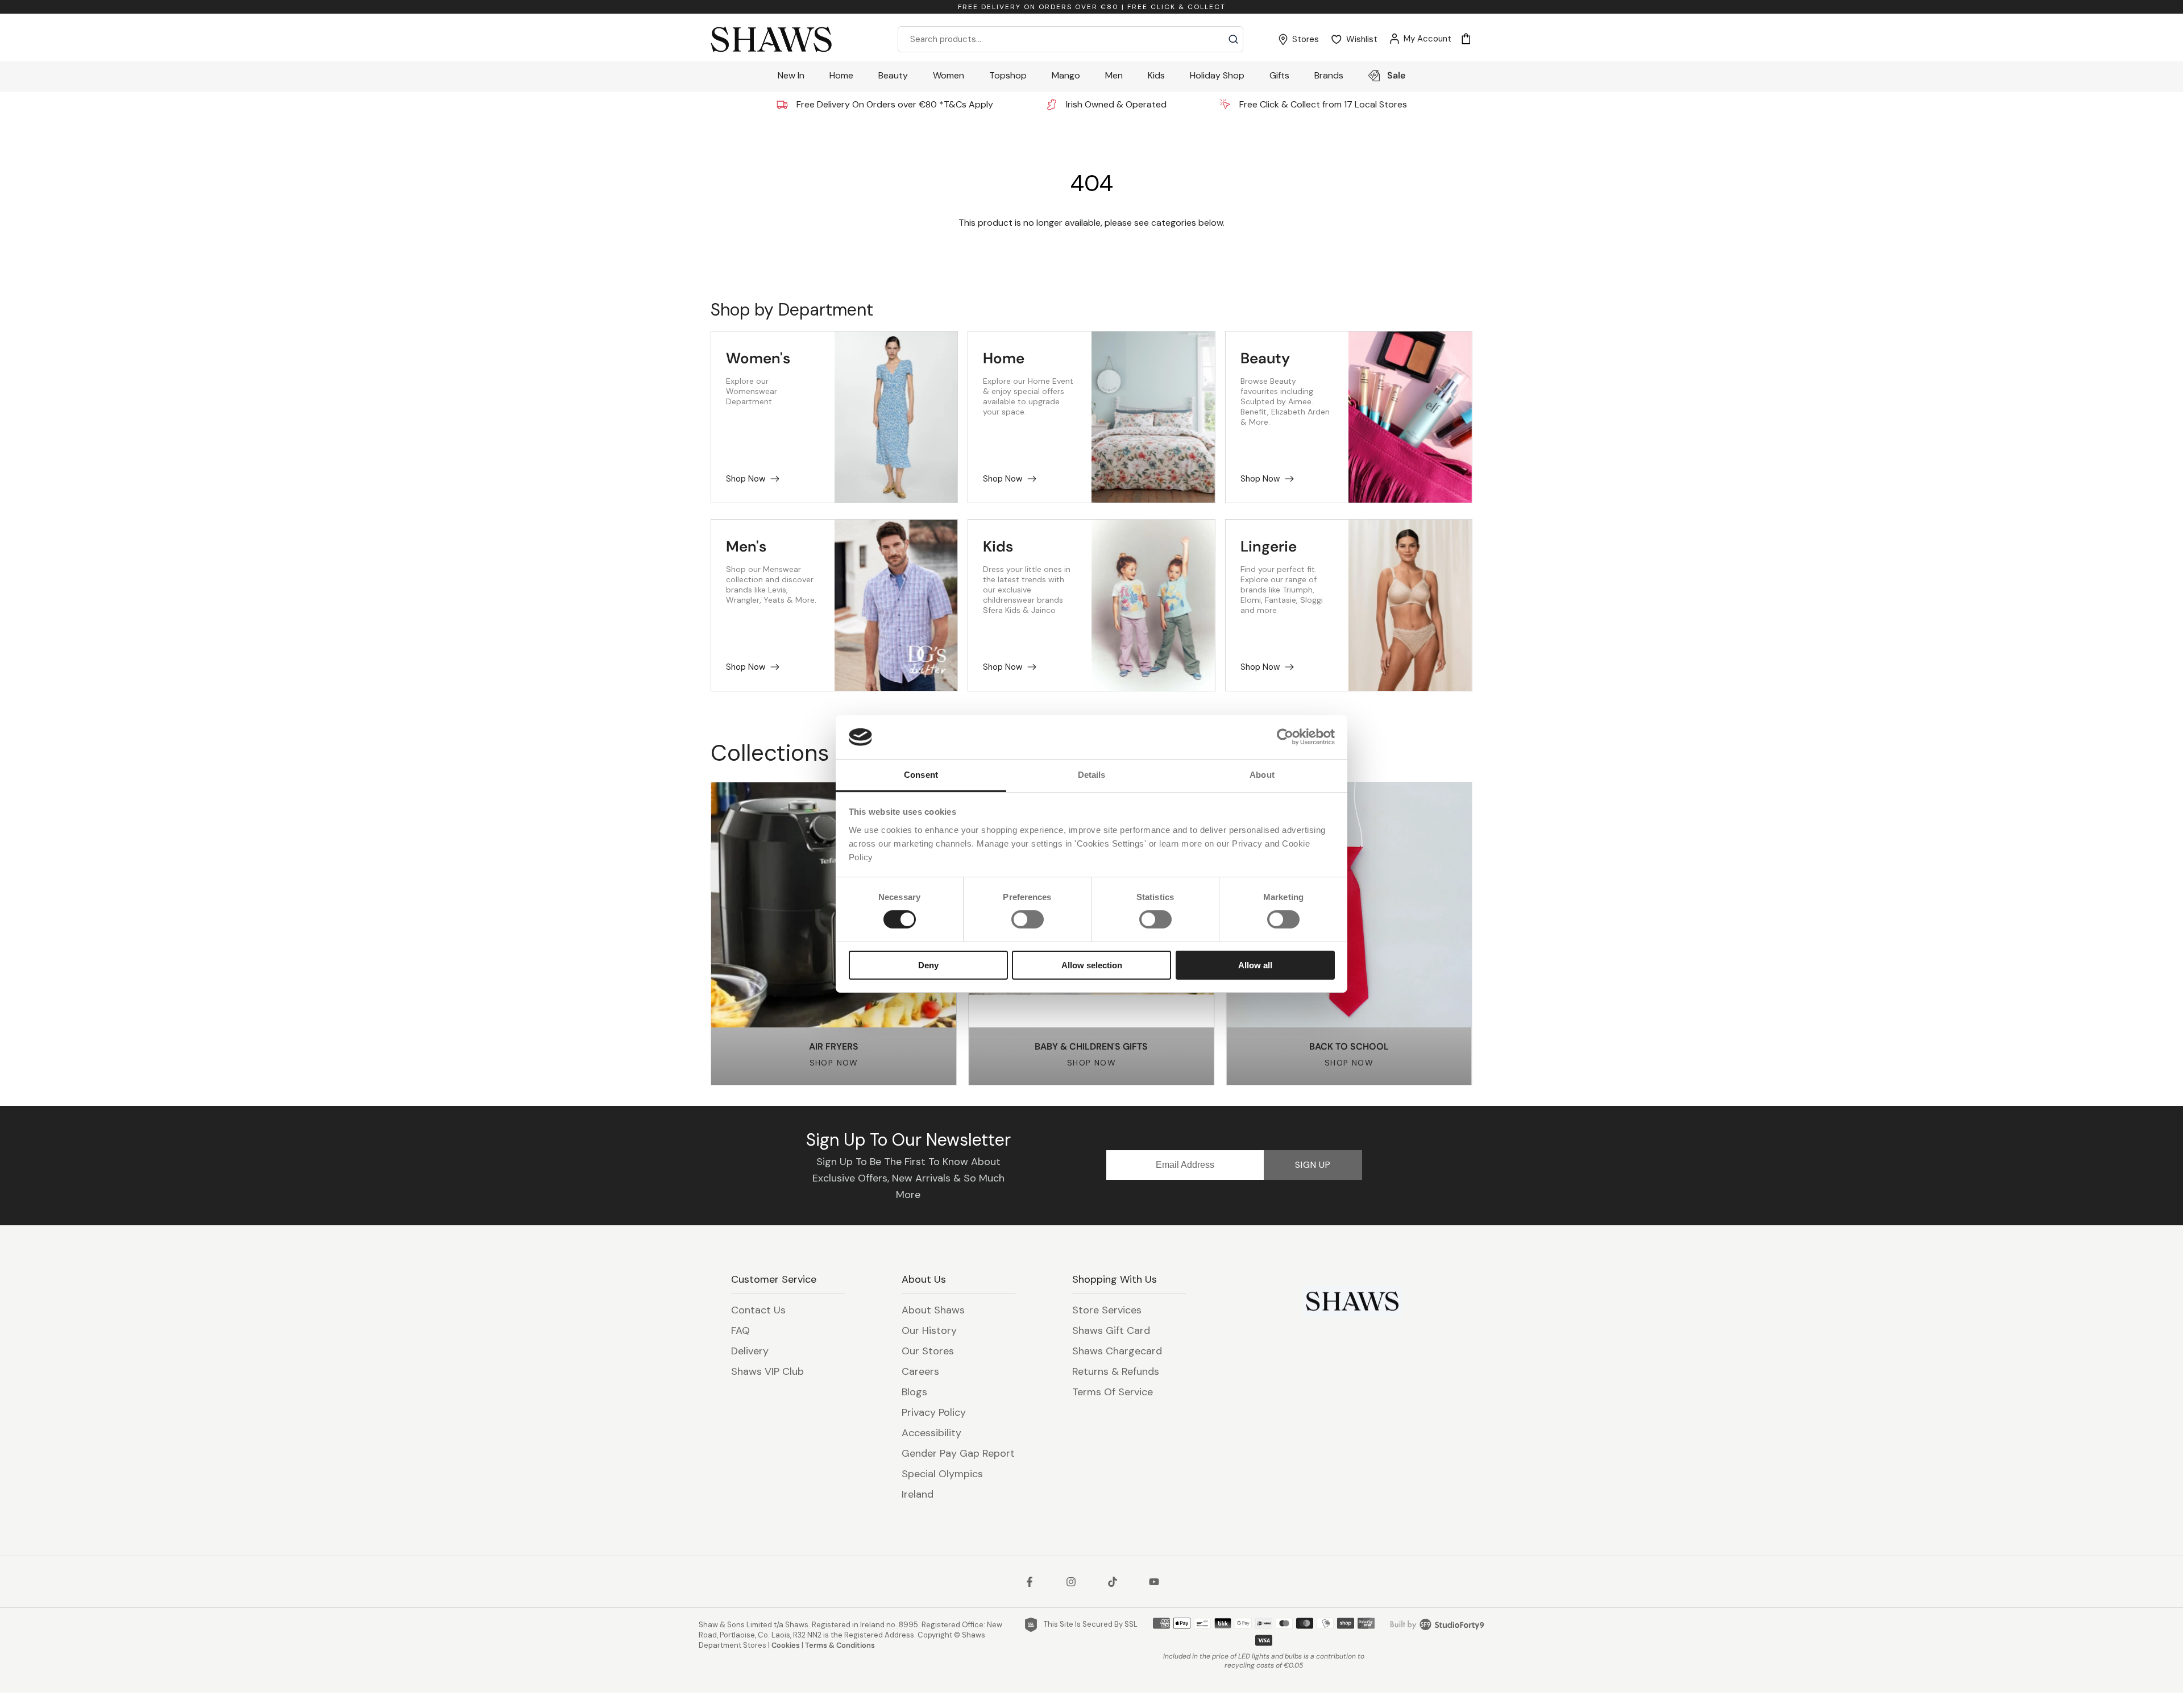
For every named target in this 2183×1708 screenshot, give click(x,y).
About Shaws (933, 1310)
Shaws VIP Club (767, 1371)
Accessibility (931, 1433)
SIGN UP (1313, 1165)
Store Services (1107, 1310)
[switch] (1028, 919)
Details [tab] (1092, 775)
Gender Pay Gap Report (958, 1453)
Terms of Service (1113, 1392)
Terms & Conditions (840, 1645)
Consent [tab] (921, 775)
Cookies (786, 1645)
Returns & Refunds (1116, 1371)
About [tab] (1262, 775)
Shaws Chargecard (1117, 1351)
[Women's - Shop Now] (896, 417)
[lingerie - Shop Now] (1410, 605)
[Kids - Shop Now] (1153, 605)
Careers (920, 1371)
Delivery (750, 1351)
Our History (929, 1330)
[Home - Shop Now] (1153, 417)
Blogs (914, 1392)
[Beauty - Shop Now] (1410, 417)
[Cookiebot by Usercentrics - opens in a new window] (1285, 737)
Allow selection (1092, 965)
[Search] (1233, 39)
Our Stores (928, 1351)
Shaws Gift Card (1111, 1330)
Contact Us (758, 1310)
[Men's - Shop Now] (896, 605)
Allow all (1255, 965)
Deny (928, 965)
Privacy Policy (934, 1412)
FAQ (740, 1330)
